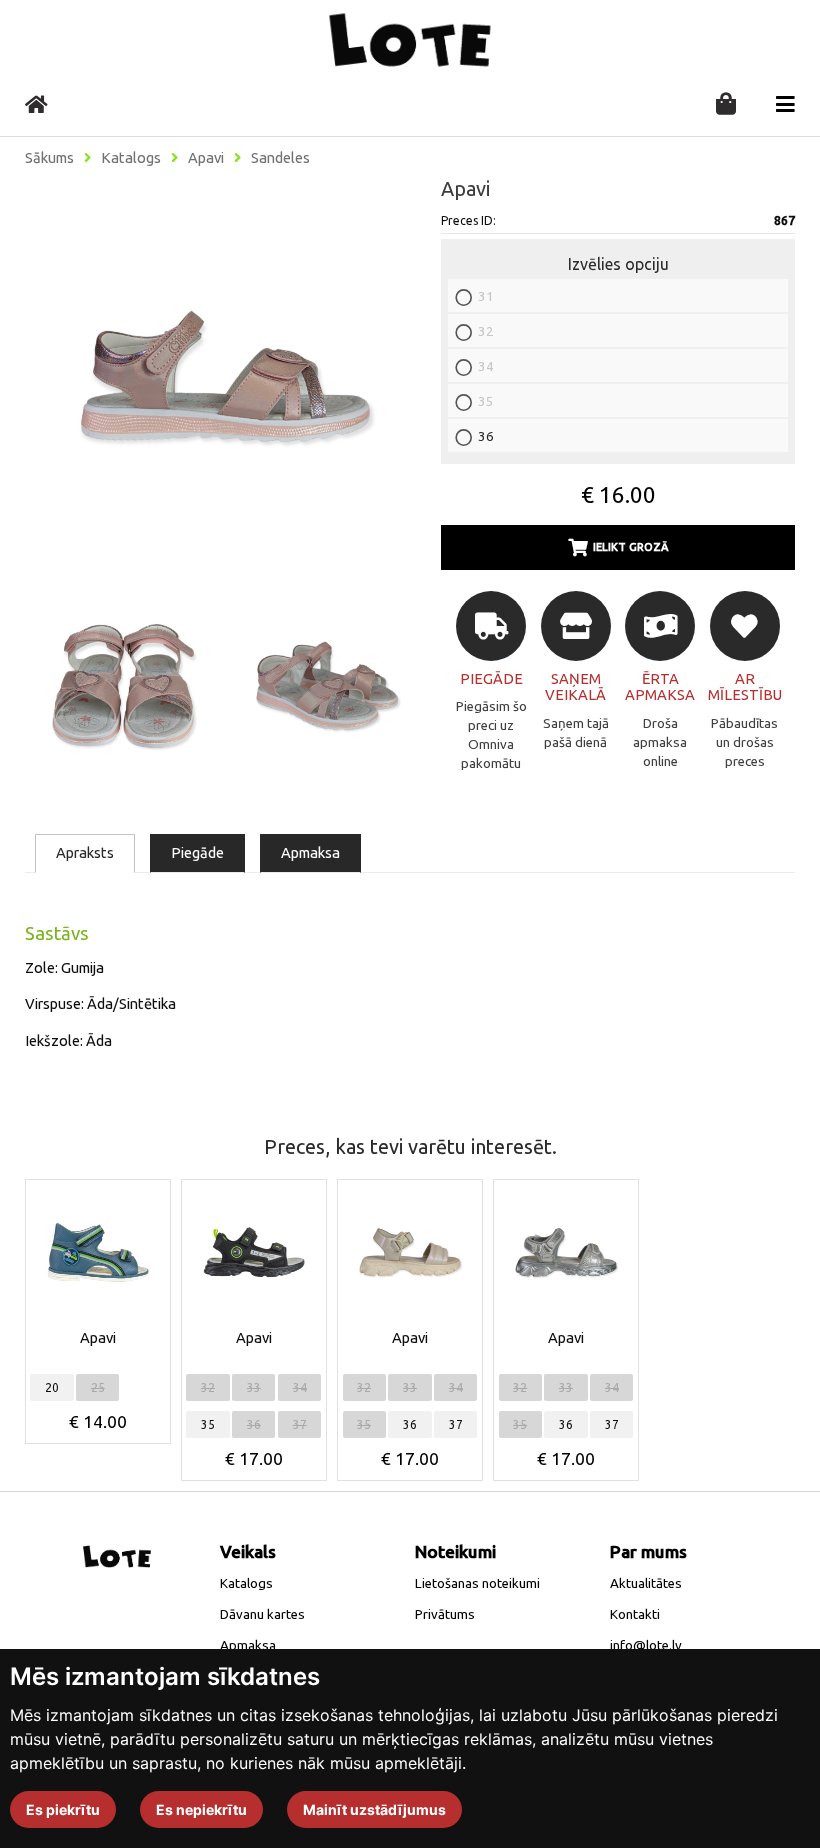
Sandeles (280, 158)
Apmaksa (310, 852)
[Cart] (726, 105)
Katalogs (131, 158)
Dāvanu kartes (262, 1614)
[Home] (36, 104)
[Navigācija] (785, 104)
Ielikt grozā (631, 547)
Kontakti (635, 1614)
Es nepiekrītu (201, 1809)
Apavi (206, 158)
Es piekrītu (63, 1809)
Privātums (445, 1614)
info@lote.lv (646, 1645)
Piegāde (197, 852)
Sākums (49, 158)
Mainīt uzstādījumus (374, 1809)
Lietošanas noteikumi (477, 1583)
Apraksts (85, 852)
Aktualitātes (646, 1583)
